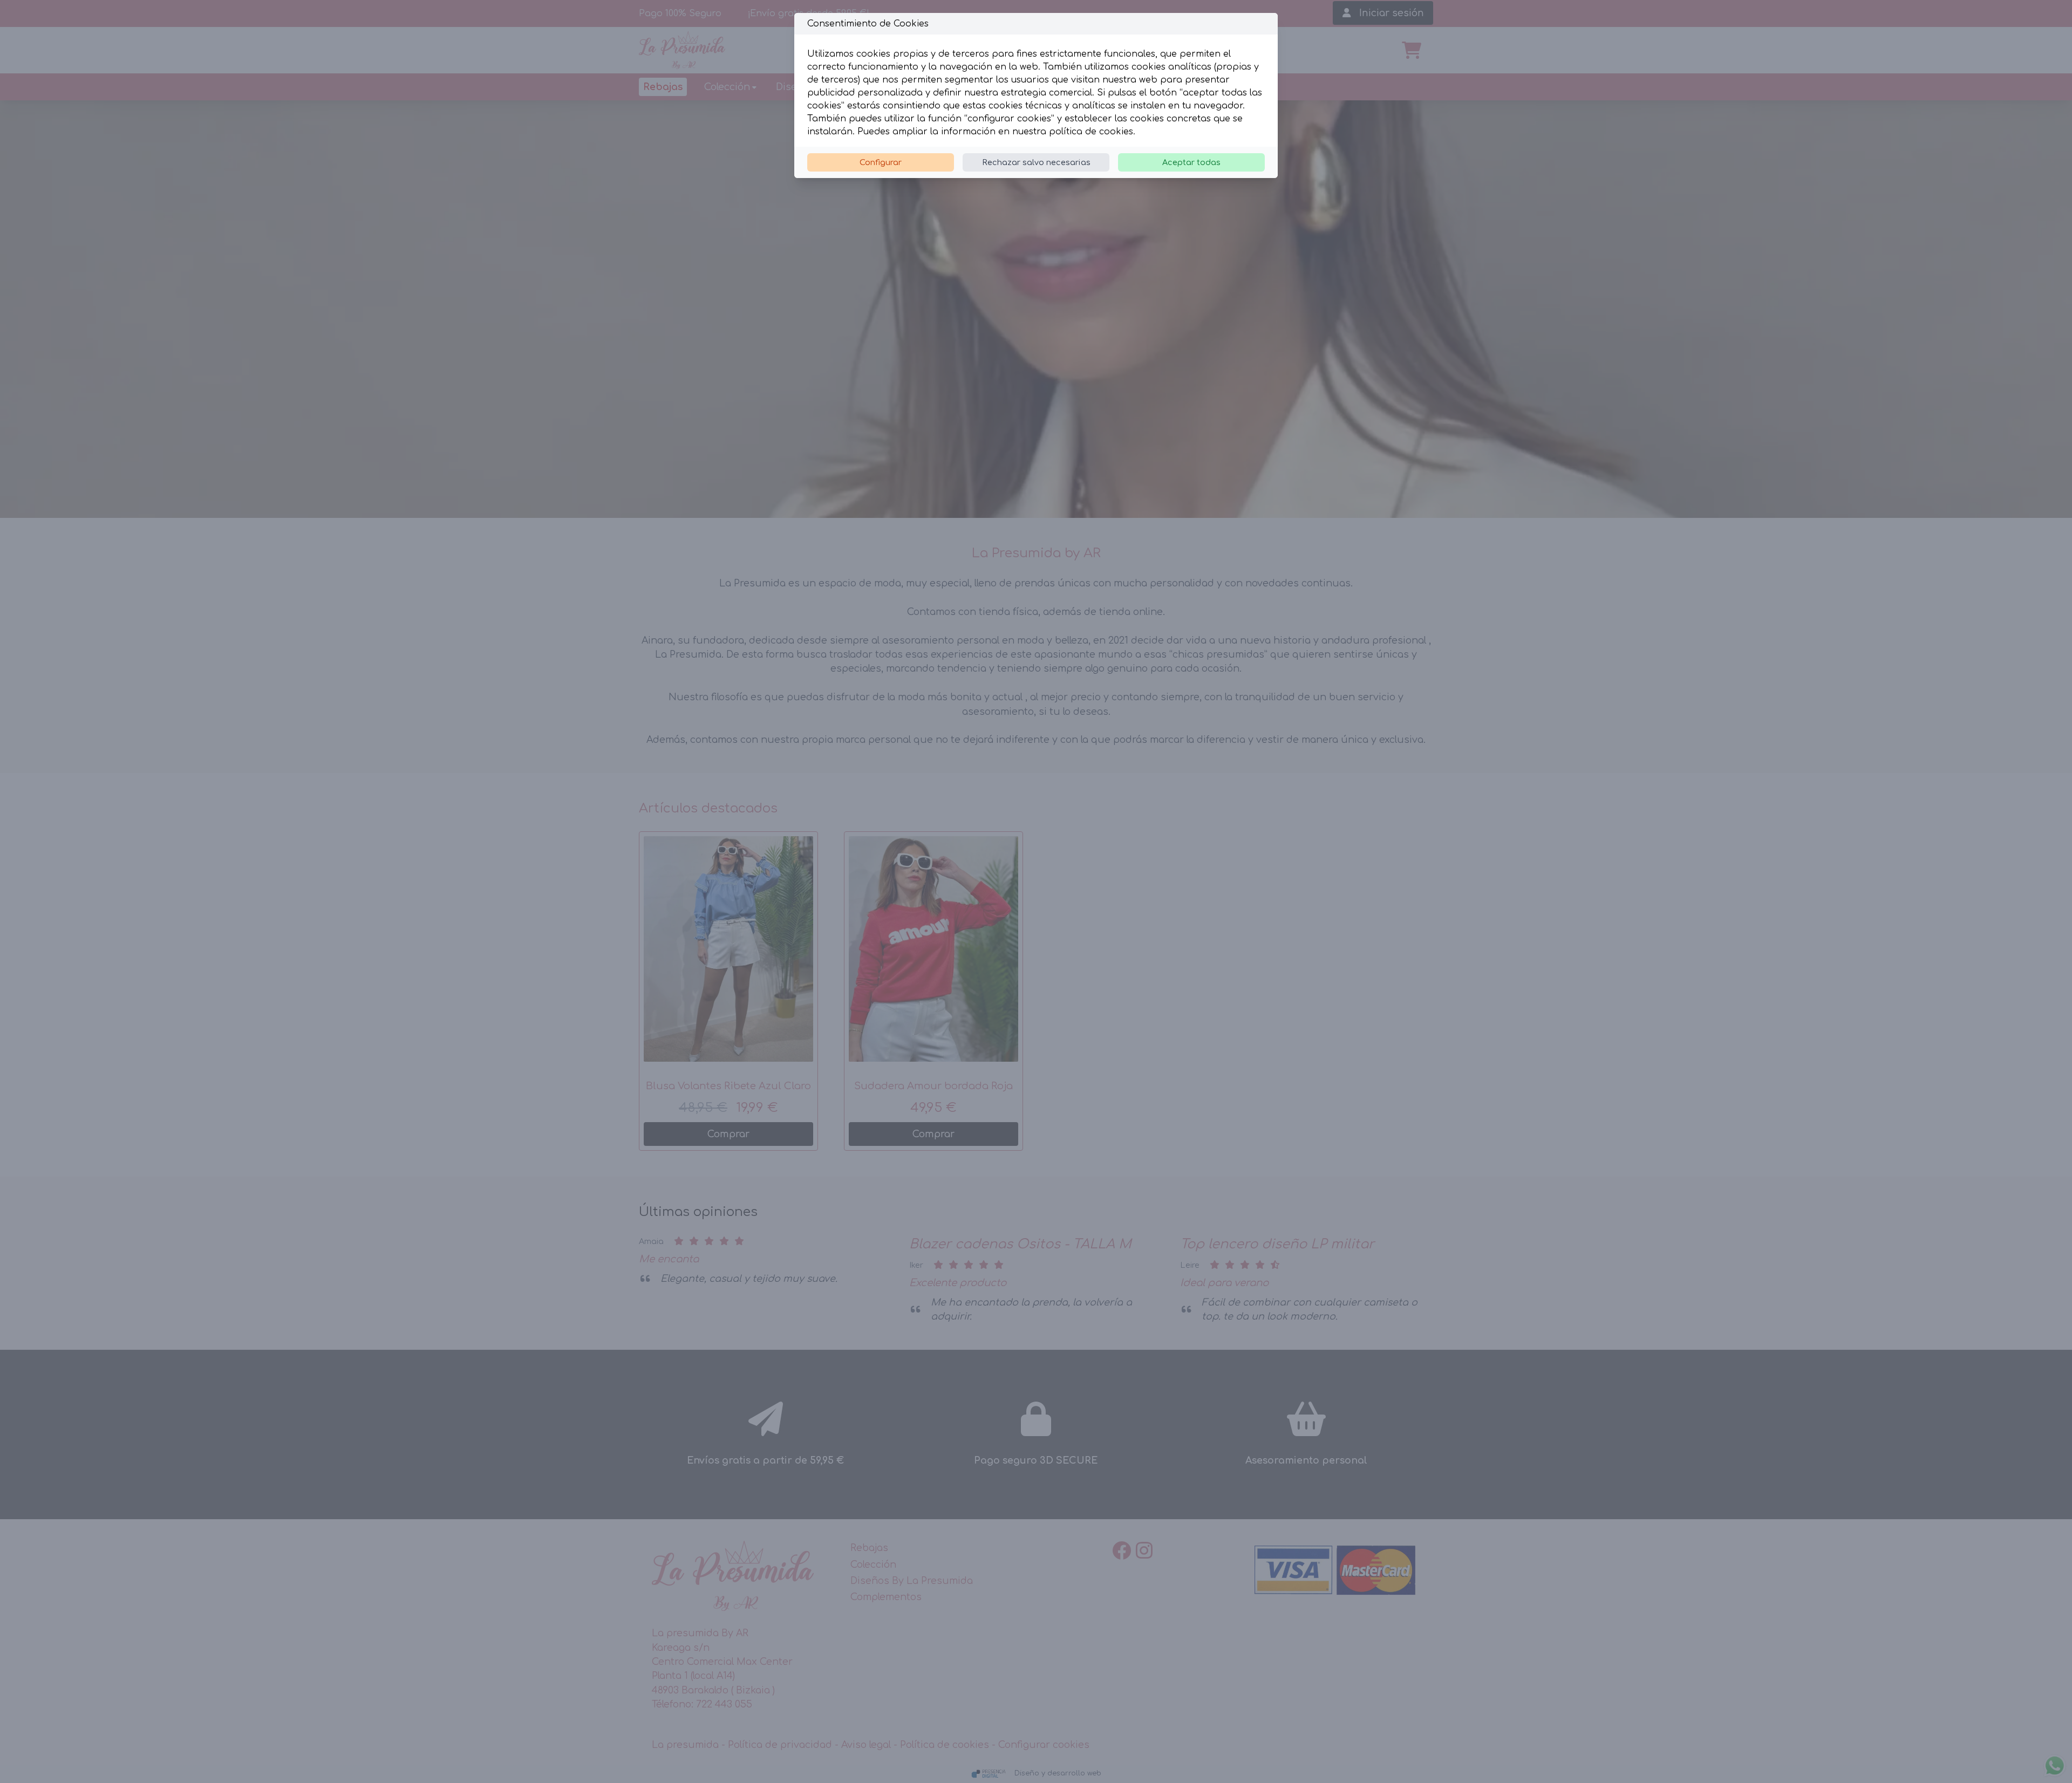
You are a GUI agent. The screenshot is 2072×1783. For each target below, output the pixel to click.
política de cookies (1091, 132)
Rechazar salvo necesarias (1036, 162)
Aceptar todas (1191, 162)
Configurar (881, 162)
